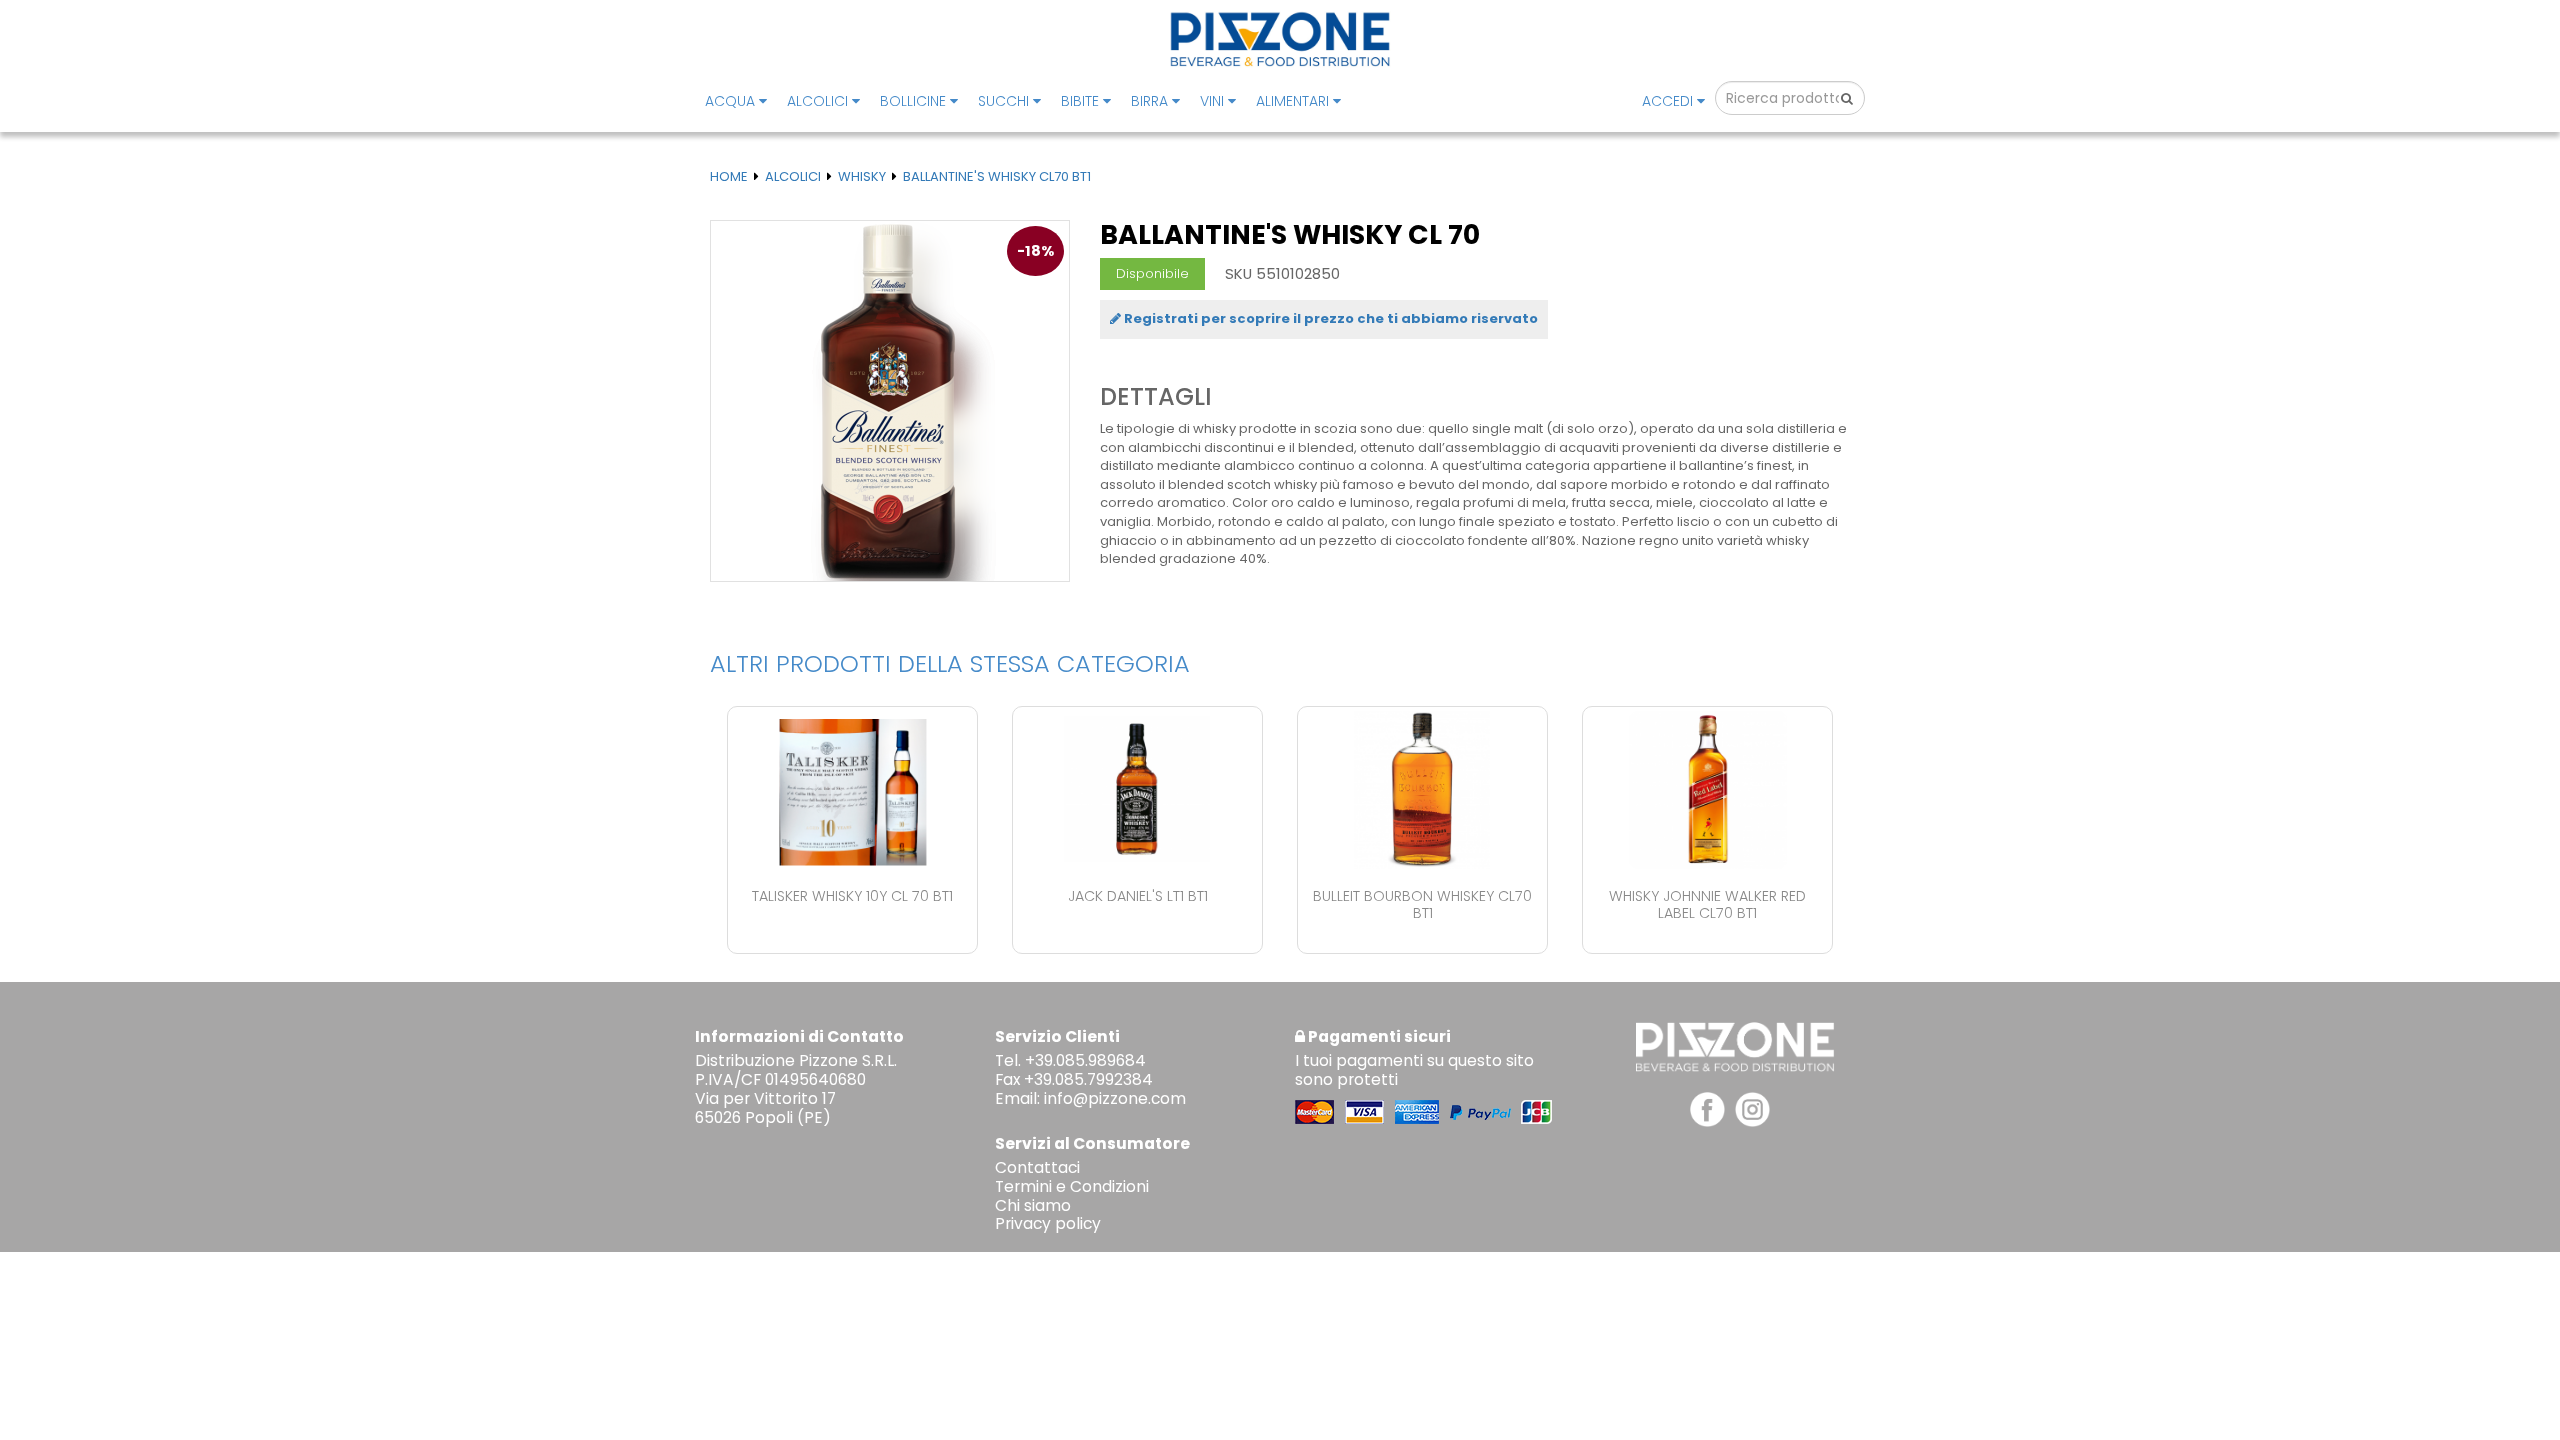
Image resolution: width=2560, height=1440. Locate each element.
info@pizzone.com (1115, 1098)
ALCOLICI (819, 101)
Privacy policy (1048, 1223)
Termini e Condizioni (1072, 1186)
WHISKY (862, 176)
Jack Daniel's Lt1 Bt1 (1138, 896)
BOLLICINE (915, 101)
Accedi (1669, 101)
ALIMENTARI (1294, 101)
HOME (729, 176)
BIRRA (1151, 101)
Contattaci (1037, 1167)
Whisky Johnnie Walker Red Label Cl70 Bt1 (1707, 904)
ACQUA (732, 101)
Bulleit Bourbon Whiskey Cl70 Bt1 (1422, 904)
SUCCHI (1005, 101)
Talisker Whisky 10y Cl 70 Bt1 (852, 896)
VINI (1214, 101)
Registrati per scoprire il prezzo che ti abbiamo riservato (1329, 318)
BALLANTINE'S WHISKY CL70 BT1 (997, 176)
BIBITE (1082, 101)
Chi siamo (1033, 1205)
